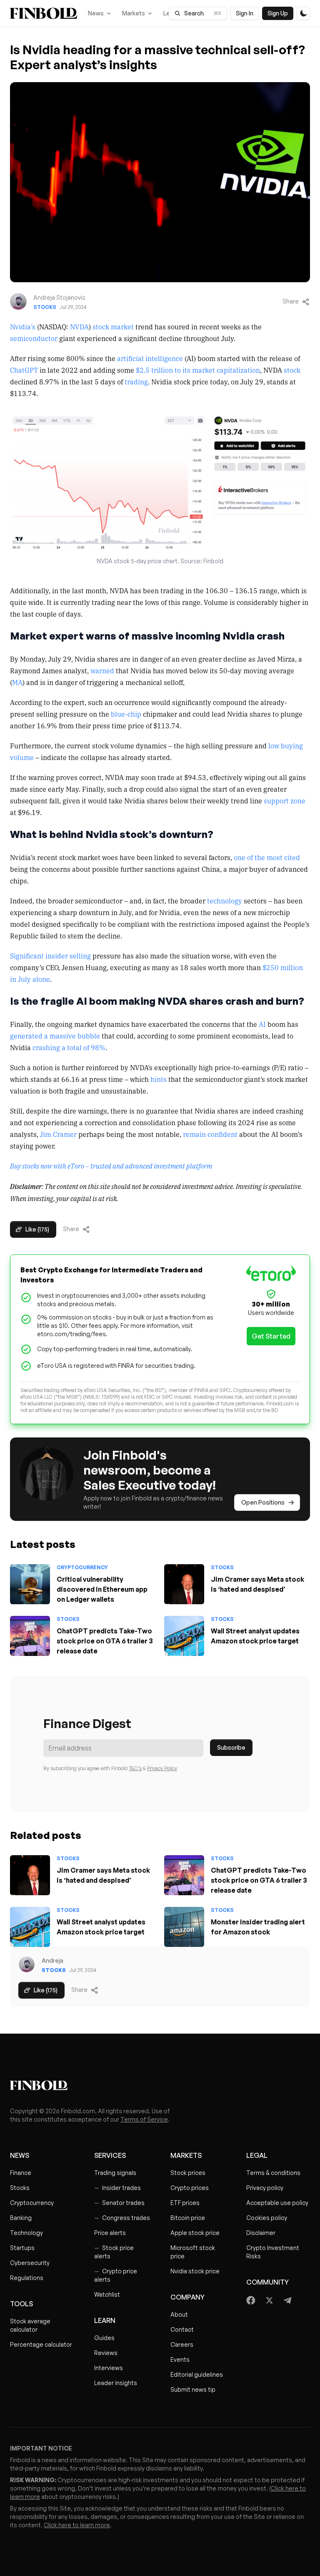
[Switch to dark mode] (303, 13)
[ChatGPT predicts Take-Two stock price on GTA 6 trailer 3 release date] (30, 1636)
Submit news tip (193, 2389)
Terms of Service (144, 2119)
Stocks (45, 307)
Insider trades (117, 2188)
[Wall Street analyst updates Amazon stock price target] (184, 1636)
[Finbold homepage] (160, 2085)
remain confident (210, 1134)
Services (110, 2155)
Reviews (106, 2353)
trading (136, 381)
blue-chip (126, 714)
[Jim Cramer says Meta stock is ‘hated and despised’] (184, 1584)
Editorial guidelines (197, 2374)
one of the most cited (267, 857)
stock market (113, 326)
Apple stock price (195, 2233)
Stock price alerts (114, 2252)
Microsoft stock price (193, 2252)
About (179, 2314)
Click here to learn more (77, 2525)
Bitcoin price (188, 2218)
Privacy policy (265, 2188)
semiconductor (34, 338)
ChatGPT (24, 370)
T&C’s (135, 1768)
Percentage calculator (41, 2344)
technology (225, 900)
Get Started (271, 1336)
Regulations (27, 2278)
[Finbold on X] (269, 2300)
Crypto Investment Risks (273, 2252)
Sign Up (278, 13)
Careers (182, 2344)
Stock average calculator (30, 2325)
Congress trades (122, 2218)
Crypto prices (190, 2188)
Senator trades (119, 2203)
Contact (182, 2329)
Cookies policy (267, 2218)
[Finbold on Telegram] (287, 2300)
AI (262, 1024)
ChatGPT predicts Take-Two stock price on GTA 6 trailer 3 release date (105, 1641)
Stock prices (188, 2173)
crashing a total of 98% (69, 1047)
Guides (104, 2338)
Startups (22, 2248)
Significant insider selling (50, 956)
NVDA (79, 326)
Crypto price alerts (116, 2275)
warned (102, 670)
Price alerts (110, 2233)
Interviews (109, 2368)
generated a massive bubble (55, 1036)
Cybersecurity (30, 2263)
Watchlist (107, 2294)
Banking (21, 2218)
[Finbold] (44, 13)
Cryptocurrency (82, 1567)
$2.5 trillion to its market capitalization (198, 370)
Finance (21, 2173)
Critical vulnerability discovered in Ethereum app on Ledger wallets (102, 1589)
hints (159, 1079)
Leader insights (116, 2383)
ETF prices (185, 2203)
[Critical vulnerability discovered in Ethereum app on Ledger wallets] (30, 1584)
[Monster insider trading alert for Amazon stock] (184, 1927)
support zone (285, 800)
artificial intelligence (150, 358)
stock (292, 370)
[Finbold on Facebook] (251, 2300)
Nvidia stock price (195, 2271)
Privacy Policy (162, 1768)
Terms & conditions (273, 2173)
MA (17, 682)
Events (180, 2359)
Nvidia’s (23, 326)
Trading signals (115, 2173)
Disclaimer (261, 2233)
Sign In (245, 13)
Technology (26, 2233)
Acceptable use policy (277, 2203)
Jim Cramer (58, 1134)
